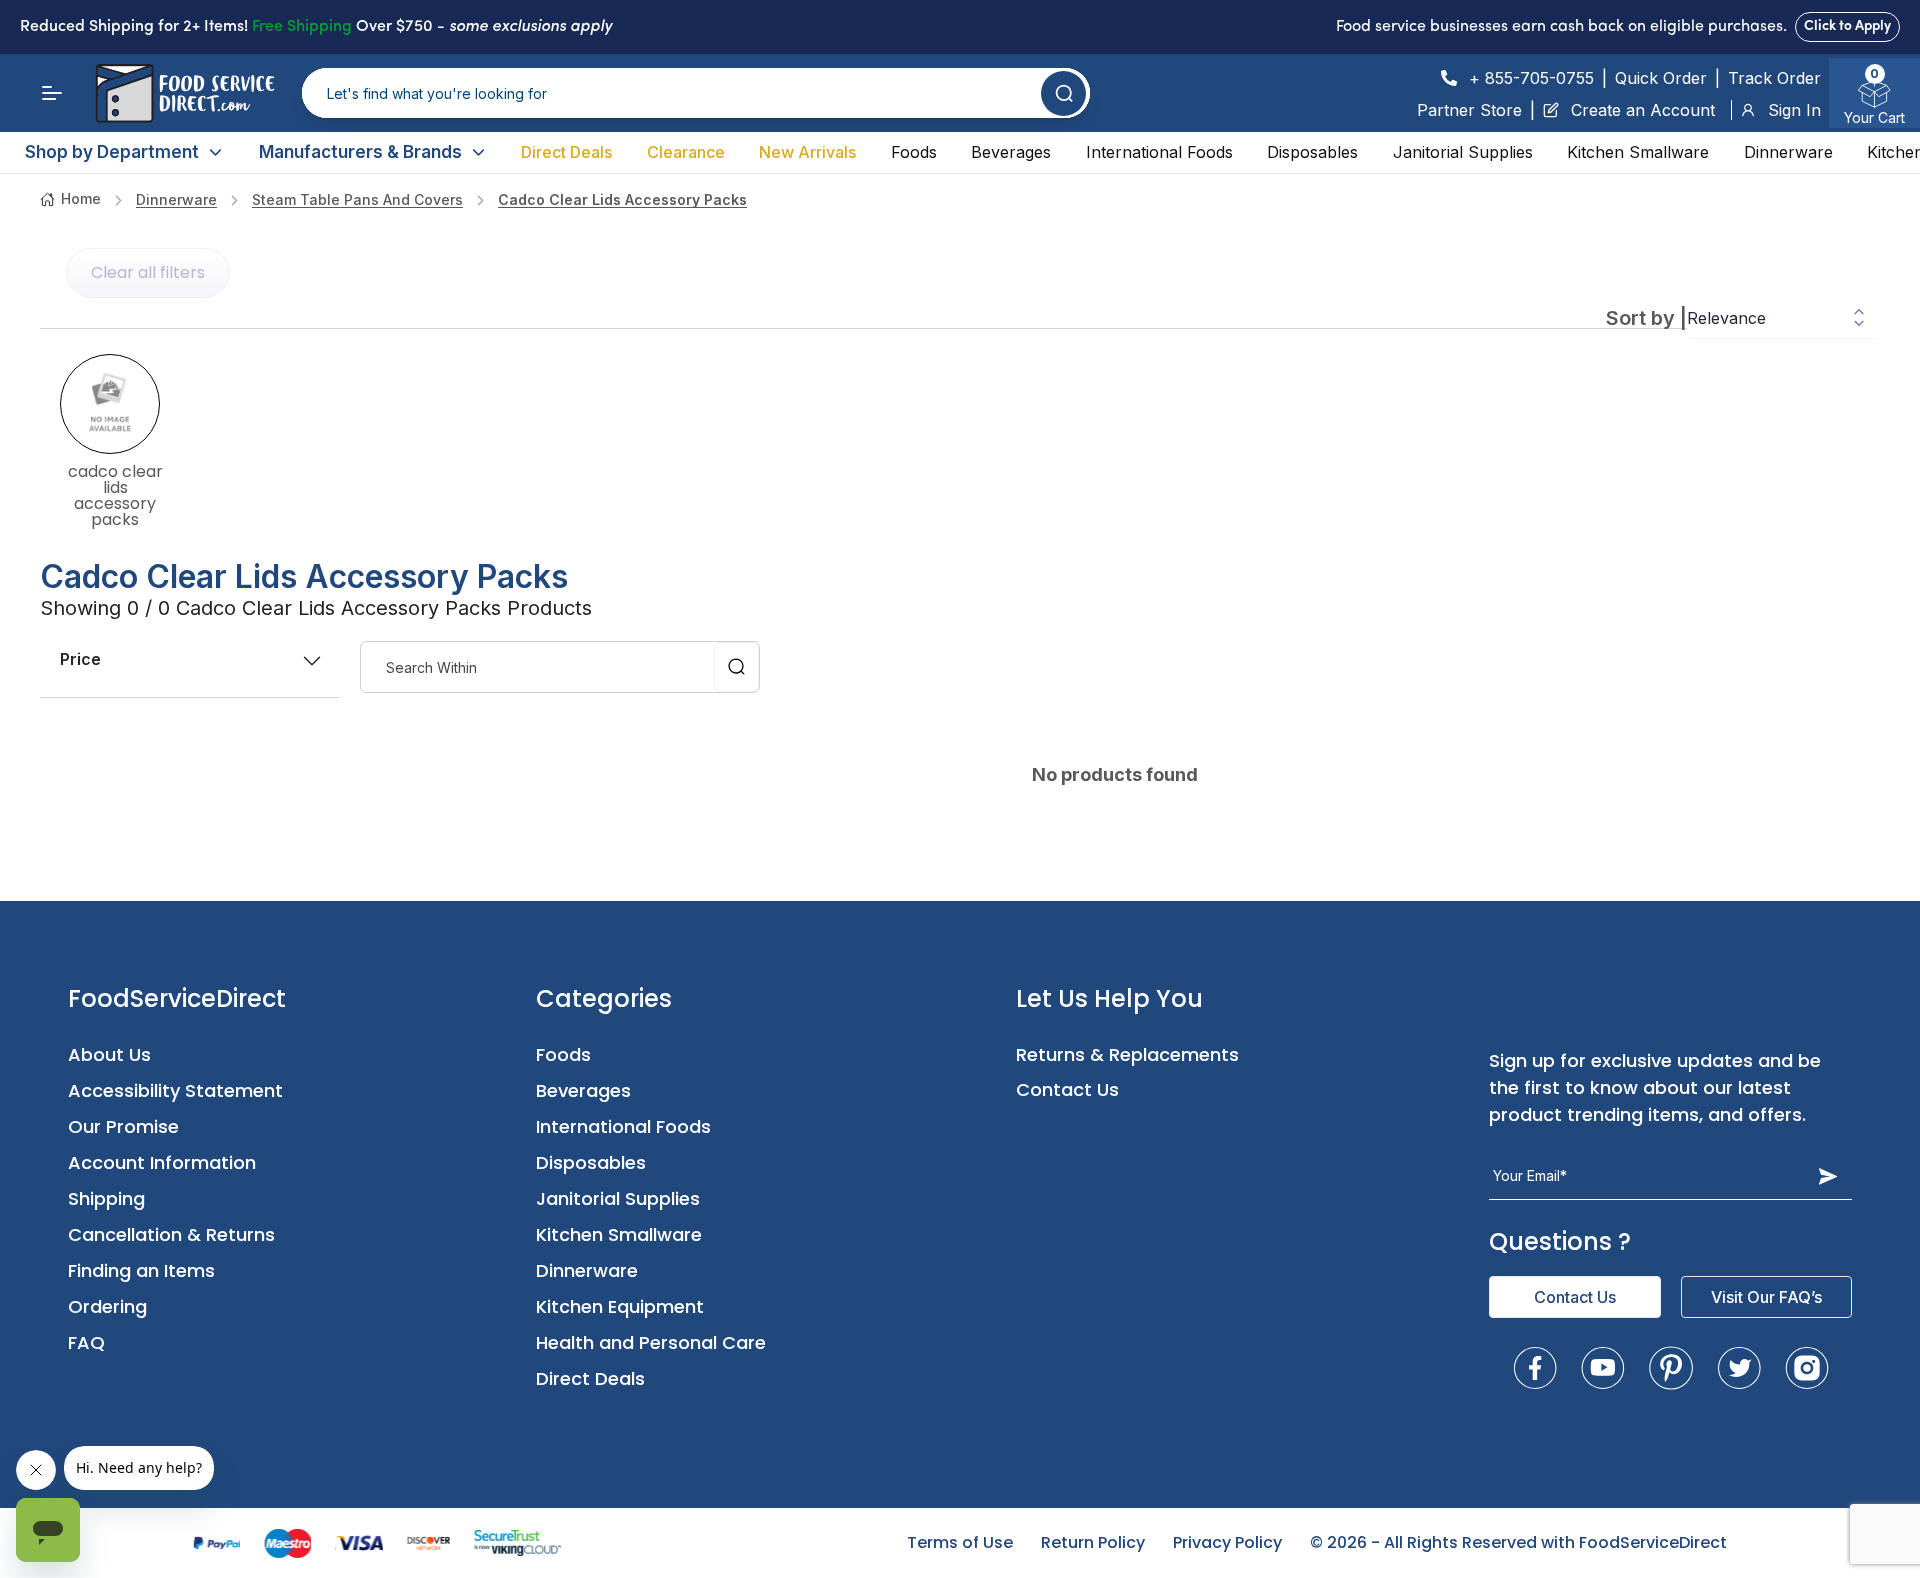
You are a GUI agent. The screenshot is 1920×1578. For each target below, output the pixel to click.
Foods (914, 152)
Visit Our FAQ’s (1766, 1297)
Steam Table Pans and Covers (357, 199)
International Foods (1159, 152)
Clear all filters (148, 272)
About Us (109, 1054)
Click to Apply (1847, 26)
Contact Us (1067, 1089)
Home (81, 198)
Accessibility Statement (175, 1090)
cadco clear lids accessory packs (622, 199)
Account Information (162, 1162)
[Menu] (52, 93)
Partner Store (1469, 110)
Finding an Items (141, 1270)
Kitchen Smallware (1638, 152)
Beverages (1011, 152)
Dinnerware (1788, 152)
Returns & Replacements (1127, 1054)
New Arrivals (807, 152)
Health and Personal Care (651, 1342)
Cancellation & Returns (171, 1234)
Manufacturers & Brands (360, 152)
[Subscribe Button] (1828, 1176)
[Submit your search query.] (1063, 93)
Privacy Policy (1227, 1542)
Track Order (1774, 78)
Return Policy (1093, 1542)
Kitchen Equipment (620, 1306)
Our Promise (123, 1126)
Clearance (686, 152)
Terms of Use (960, 1542)
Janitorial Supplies (1463, 152)
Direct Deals (566, 152)
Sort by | (1646, 318)
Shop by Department (112, 152)
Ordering (107, 1306)
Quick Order (1661, 78)
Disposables (1312, 152)
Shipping (106, 1198)
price (80, 659)
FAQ (86, 1342)
